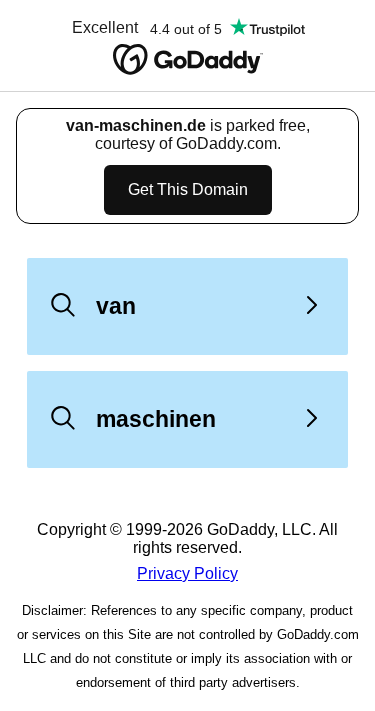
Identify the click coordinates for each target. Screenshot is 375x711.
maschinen (156, 419)
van (116, 306)
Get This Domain (188, 189)
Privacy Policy (187, 573)
